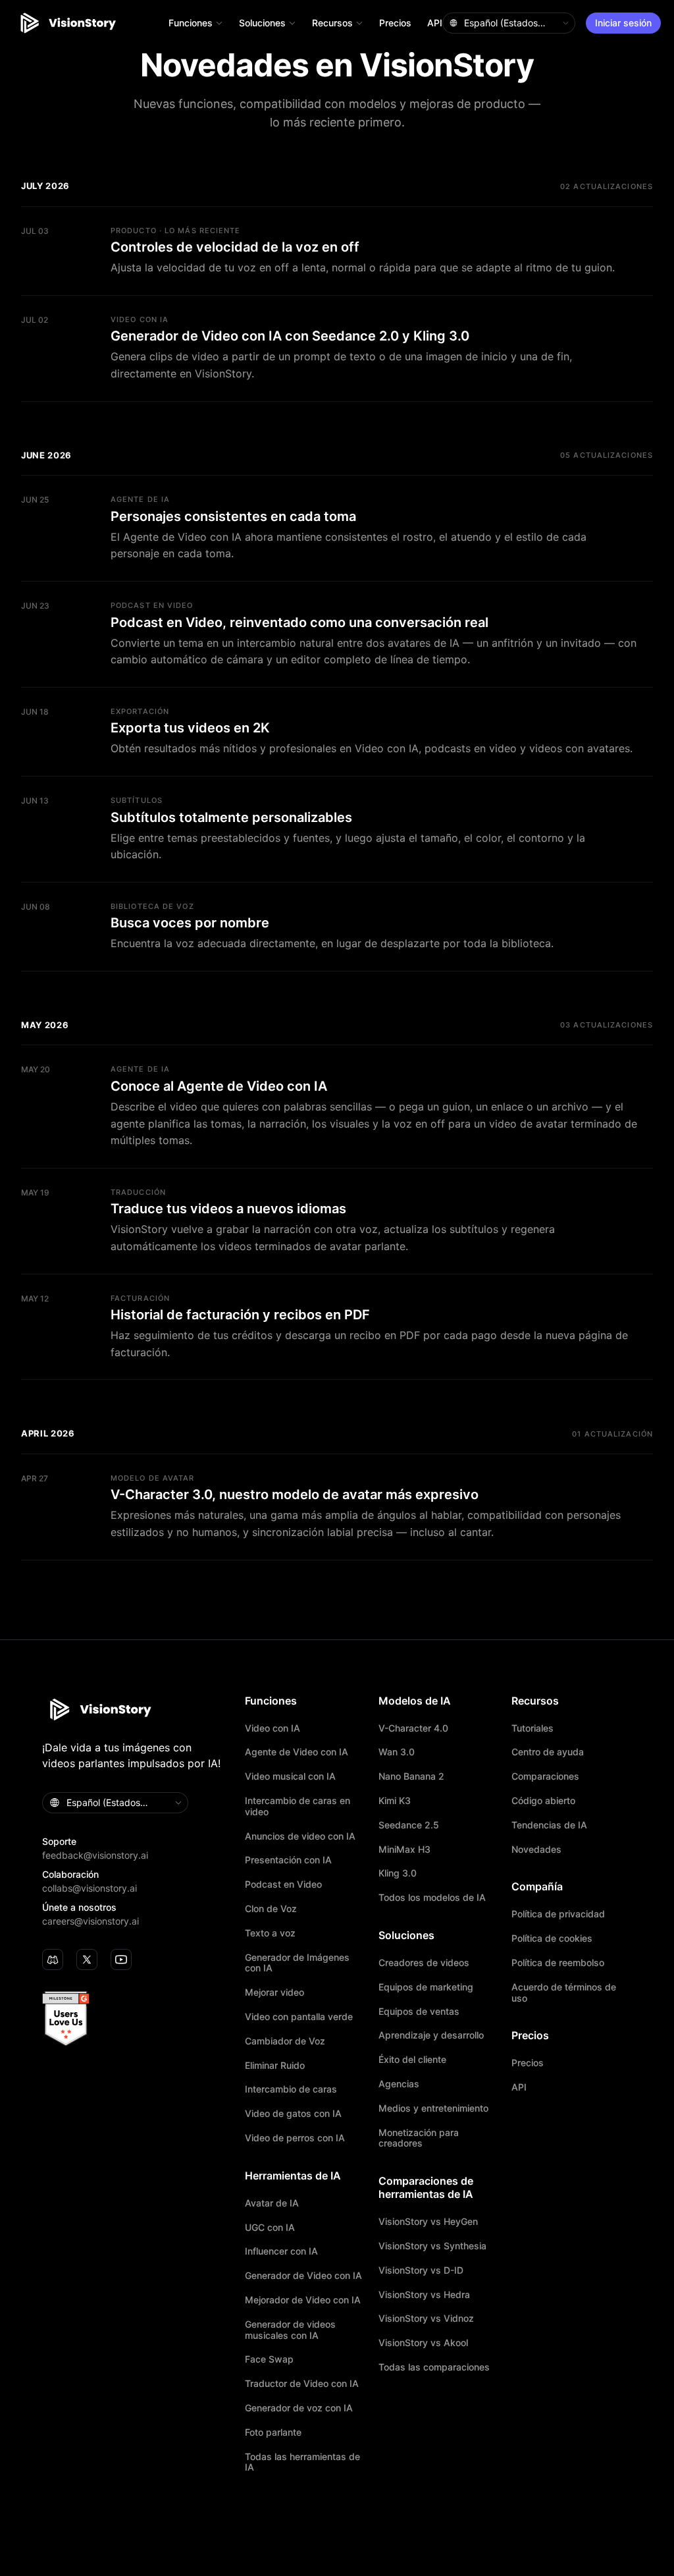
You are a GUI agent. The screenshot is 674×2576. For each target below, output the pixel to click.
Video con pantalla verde (299, 2017)
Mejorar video (274, 1992)
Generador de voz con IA (299, 2408)
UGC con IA (270, 2228)
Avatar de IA (272, 2203)
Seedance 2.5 (409, 1825)
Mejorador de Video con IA (303, 2300)
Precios (395, 23)
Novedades (536, 1850)
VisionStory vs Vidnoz (426, 2318)
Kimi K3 (395, 1801)
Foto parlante (273, 2432)
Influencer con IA (281, 2251)
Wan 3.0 (397, 1752)
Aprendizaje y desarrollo (431, 2035)
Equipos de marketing (426, 1987)
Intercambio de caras (291, 2089)
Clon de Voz (271, 1909)
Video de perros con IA (295, 2138)
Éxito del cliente (412, 2060)
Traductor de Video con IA (302, 2384)
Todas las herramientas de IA (302, 2462)
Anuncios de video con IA (300, 1836)
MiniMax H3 (404, 1850)
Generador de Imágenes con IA (297, 1963)
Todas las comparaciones (434, 2367)
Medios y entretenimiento (433, 2108)
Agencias (399, 2084)
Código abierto (543, 1801)
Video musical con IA (290, 1776)
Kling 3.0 (398, 1873)
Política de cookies (552, 1938)
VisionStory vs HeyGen (428, 2222)
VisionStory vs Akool (423, 2343)
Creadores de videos (424, 1963)
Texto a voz (270, 1933)
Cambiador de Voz (285, 2041)
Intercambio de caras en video (298, 1806)
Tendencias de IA (549, 1825)
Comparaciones (545, 1776)
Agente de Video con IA (297, 1752)
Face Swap (269, 2359)
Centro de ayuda (548, 1752)
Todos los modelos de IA (432, 1898)
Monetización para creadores (419, 2138)
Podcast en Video (283, 1884)
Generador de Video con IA (303, 2276)
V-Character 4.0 (413, 1728)
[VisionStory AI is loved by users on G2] (137, 2019)
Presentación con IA (288, 1860)
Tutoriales (532, 1728)
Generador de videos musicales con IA (290, 2330)
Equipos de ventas (419, 2012)
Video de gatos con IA (293, 2114)
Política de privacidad (558, 1914)
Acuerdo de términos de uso (564, 1993)
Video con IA (272, 1728)
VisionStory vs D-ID (421, 2270)
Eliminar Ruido (275, 2066)
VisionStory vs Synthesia (432, 2246)
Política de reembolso (558, 1963)
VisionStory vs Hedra (424, 2295)
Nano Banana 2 (411, 1776)
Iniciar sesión (623, 23)
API (435, 23)
